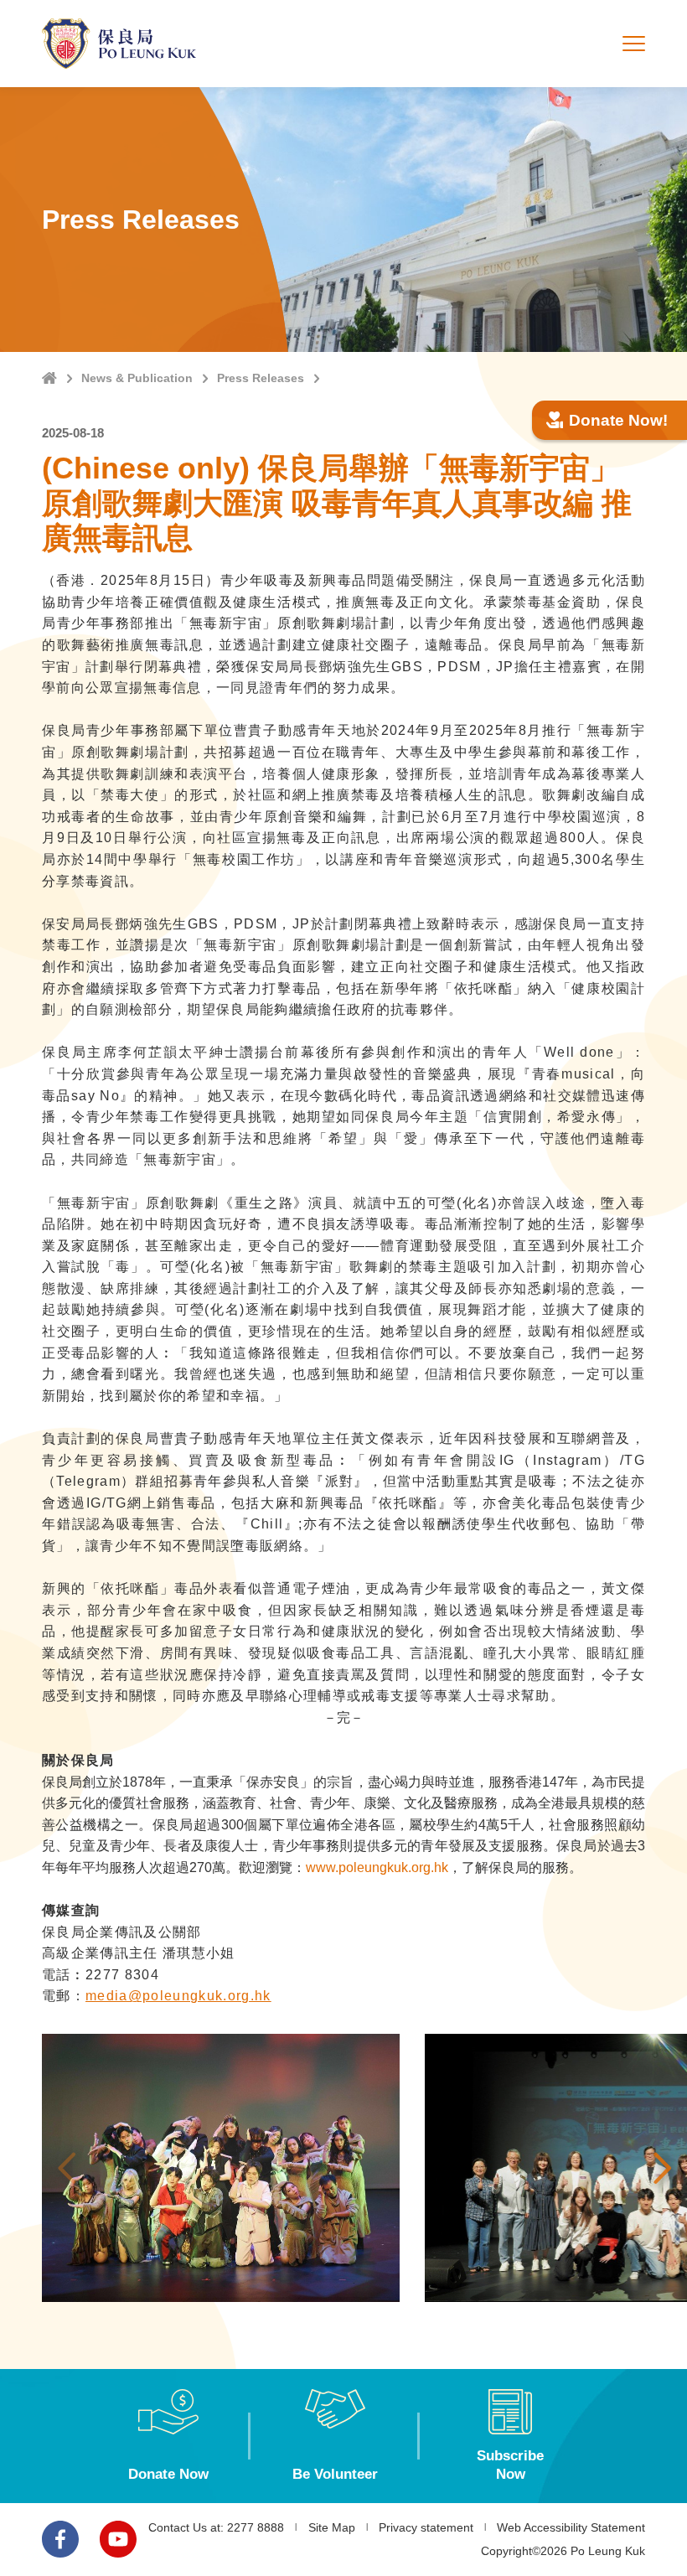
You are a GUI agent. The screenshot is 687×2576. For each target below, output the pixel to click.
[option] (221, 2168)
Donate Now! (618, 420)
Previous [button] (67, 2168)
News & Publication (137, 378)
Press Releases (261, 378)
